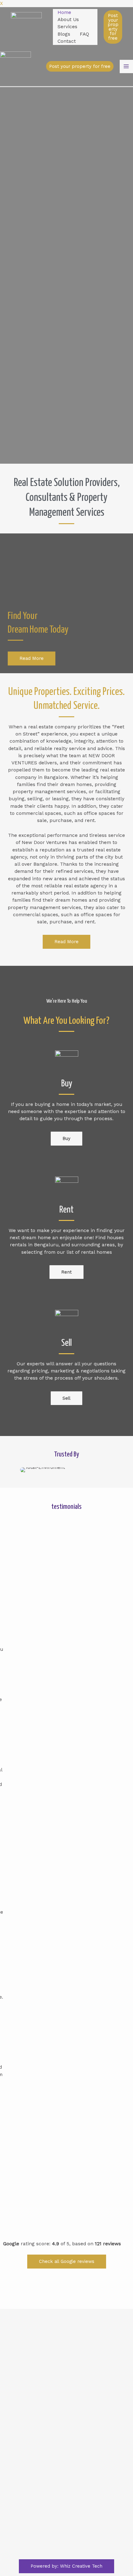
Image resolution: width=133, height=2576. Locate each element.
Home (64, 12)
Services (67, 27)
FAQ (84, 34)
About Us (68, 20)
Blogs (64, 34)
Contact (67, 41)
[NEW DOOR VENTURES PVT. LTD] (26, 27)
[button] (23, 1470)
